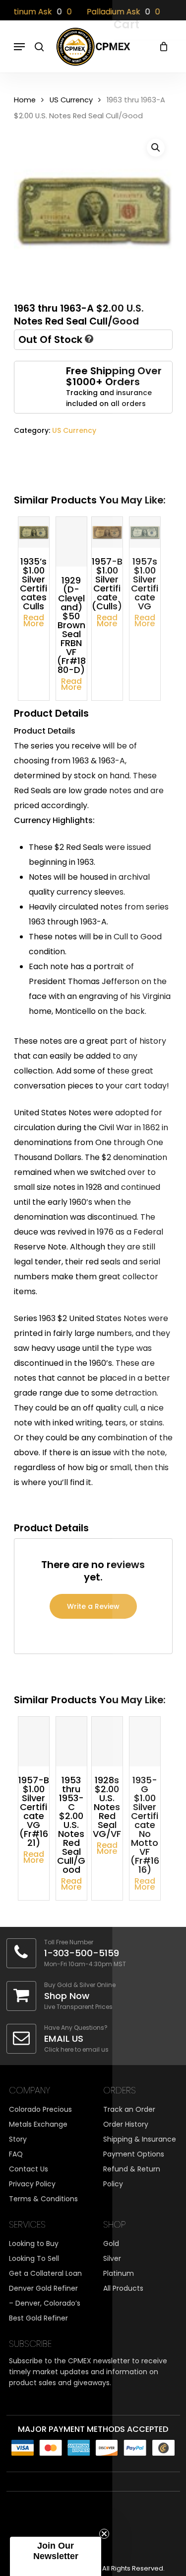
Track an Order (129, 2109)
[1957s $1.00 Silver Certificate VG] (145, 532)
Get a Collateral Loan (45, 2273)
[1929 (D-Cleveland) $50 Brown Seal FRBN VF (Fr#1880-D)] (71, 542)
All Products (123, 2288)
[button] (156, 148)
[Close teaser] (104, 2534)
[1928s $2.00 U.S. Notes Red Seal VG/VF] (107, 1742)
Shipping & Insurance (140, 2139)
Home (25, 100)
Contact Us (29, 2169)
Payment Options (134, 2154)
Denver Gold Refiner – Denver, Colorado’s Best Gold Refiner (45, 2303)
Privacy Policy (32, 2184)
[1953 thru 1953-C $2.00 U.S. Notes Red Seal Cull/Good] (71, 1742)
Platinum (119, 2273)
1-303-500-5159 (82, 1953)
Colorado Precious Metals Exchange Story (40, 2124)
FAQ (16, 2154)
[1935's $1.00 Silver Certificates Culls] (34, 532)
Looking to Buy (34, 2244)
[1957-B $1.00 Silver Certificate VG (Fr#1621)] (34, 1742)
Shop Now (67, 1996)
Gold (111, 2244)
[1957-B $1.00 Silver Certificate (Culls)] (107, 532)
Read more (34, 621)
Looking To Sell (34, 2258)
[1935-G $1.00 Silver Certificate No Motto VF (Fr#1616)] (145, 1742)
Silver (112, 2258)
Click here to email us (76, 2049)
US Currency (71, 100)
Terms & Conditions (43, 2199)
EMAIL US (64, 2038)
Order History (126, 2124)
